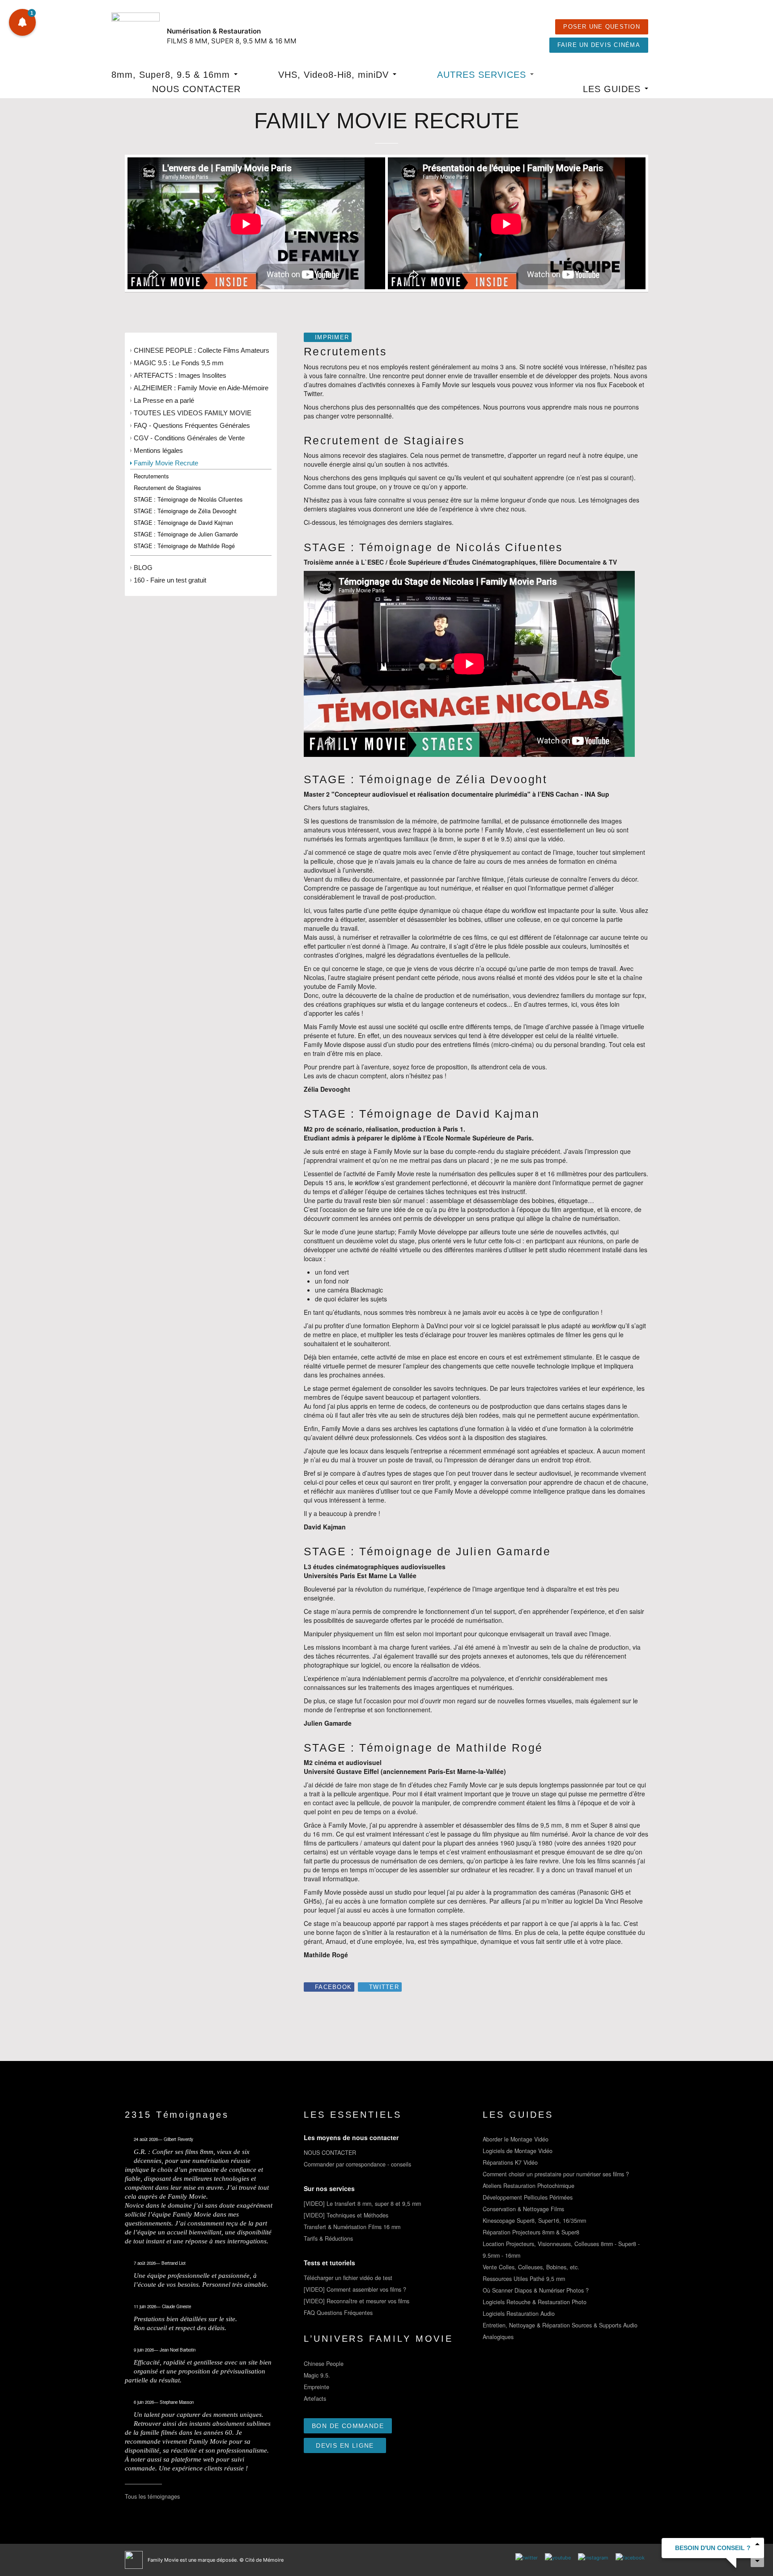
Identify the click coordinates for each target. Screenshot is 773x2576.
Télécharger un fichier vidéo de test (348, 2278)
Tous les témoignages (152, 2496)
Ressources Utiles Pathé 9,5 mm (524, 2279)
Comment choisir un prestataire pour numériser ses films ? (556, 2174)
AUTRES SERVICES (483, 75)
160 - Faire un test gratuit (170, 580)
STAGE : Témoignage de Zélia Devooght (185, 511)
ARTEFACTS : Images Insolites (180, 375)
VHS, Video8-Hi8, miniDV (335, 75)
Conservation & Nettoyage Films (523, 2209)
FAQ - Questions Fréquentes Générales (192, 425)
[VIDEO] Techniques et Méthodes (346, 2215)
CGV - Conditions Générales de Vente (189, 438)
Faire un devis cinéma (599, 45)
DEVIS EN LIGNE (345, 2445)
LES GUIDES (613, 89)
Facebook (333, 1987)
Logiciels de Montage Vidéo (518, 2151)
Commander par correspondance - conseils (357, 2164)
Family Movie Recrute (166, 463)
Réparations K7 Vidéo (510, 2162)
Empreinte (316, 2387)
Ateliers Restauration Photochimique (529, 2186)
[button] (22, 22)
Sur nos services (329, 2188)
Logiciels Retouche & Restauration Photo (535, 2302)
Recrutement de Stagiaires (167, 488)
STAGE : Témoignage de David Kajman (183, 523)
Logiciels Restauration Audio (519, 2314)
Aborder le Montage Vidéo (516, 2139)
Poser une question (602, 27)
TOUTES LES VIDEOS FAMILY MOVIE (193, 413)
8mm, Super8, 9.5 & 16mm (172, 75)
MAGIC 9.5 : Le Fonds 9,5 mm (179, 363)
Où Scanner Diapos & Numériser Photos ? (536, 2290)
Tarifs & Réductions (328, 2238)
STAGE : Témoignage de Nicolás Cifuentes (188, 499)
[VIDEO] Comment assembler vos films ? (355, 2289)
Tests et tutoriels (329, 2263)
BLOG (143, 568)
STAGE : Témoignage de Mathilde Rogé (184, 546)
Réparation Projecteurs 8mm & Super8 (531, 2232)
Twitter (384, 1987)
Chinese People (324, 2364)
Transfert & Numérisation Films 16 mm (352, 2227)
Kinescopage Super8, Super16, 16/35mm (534, 2221)
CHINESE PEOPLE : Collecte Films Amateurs (202, 350)
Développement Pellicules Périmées (528, 2197)
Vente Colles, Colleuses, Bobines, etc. (531, 2267)
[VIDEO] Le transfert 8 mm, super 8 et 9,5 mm (362, 2204)
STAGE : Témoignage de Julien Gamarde (186, 534)
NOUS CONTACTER (196, 89)
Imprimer (332, 338)
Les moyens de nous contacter (351, 2137)
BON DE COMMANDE (348, 2426)
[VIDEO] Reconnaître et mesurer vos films (357, 2301)
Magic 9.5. (317, 2375)
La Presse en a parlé (164, 400)
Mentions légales (158, 450)
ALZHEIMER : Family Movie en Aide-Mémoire (201, 388)
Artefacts (315, 2399)
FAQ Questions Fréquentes (338, 2313)
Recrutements (151, 476)
